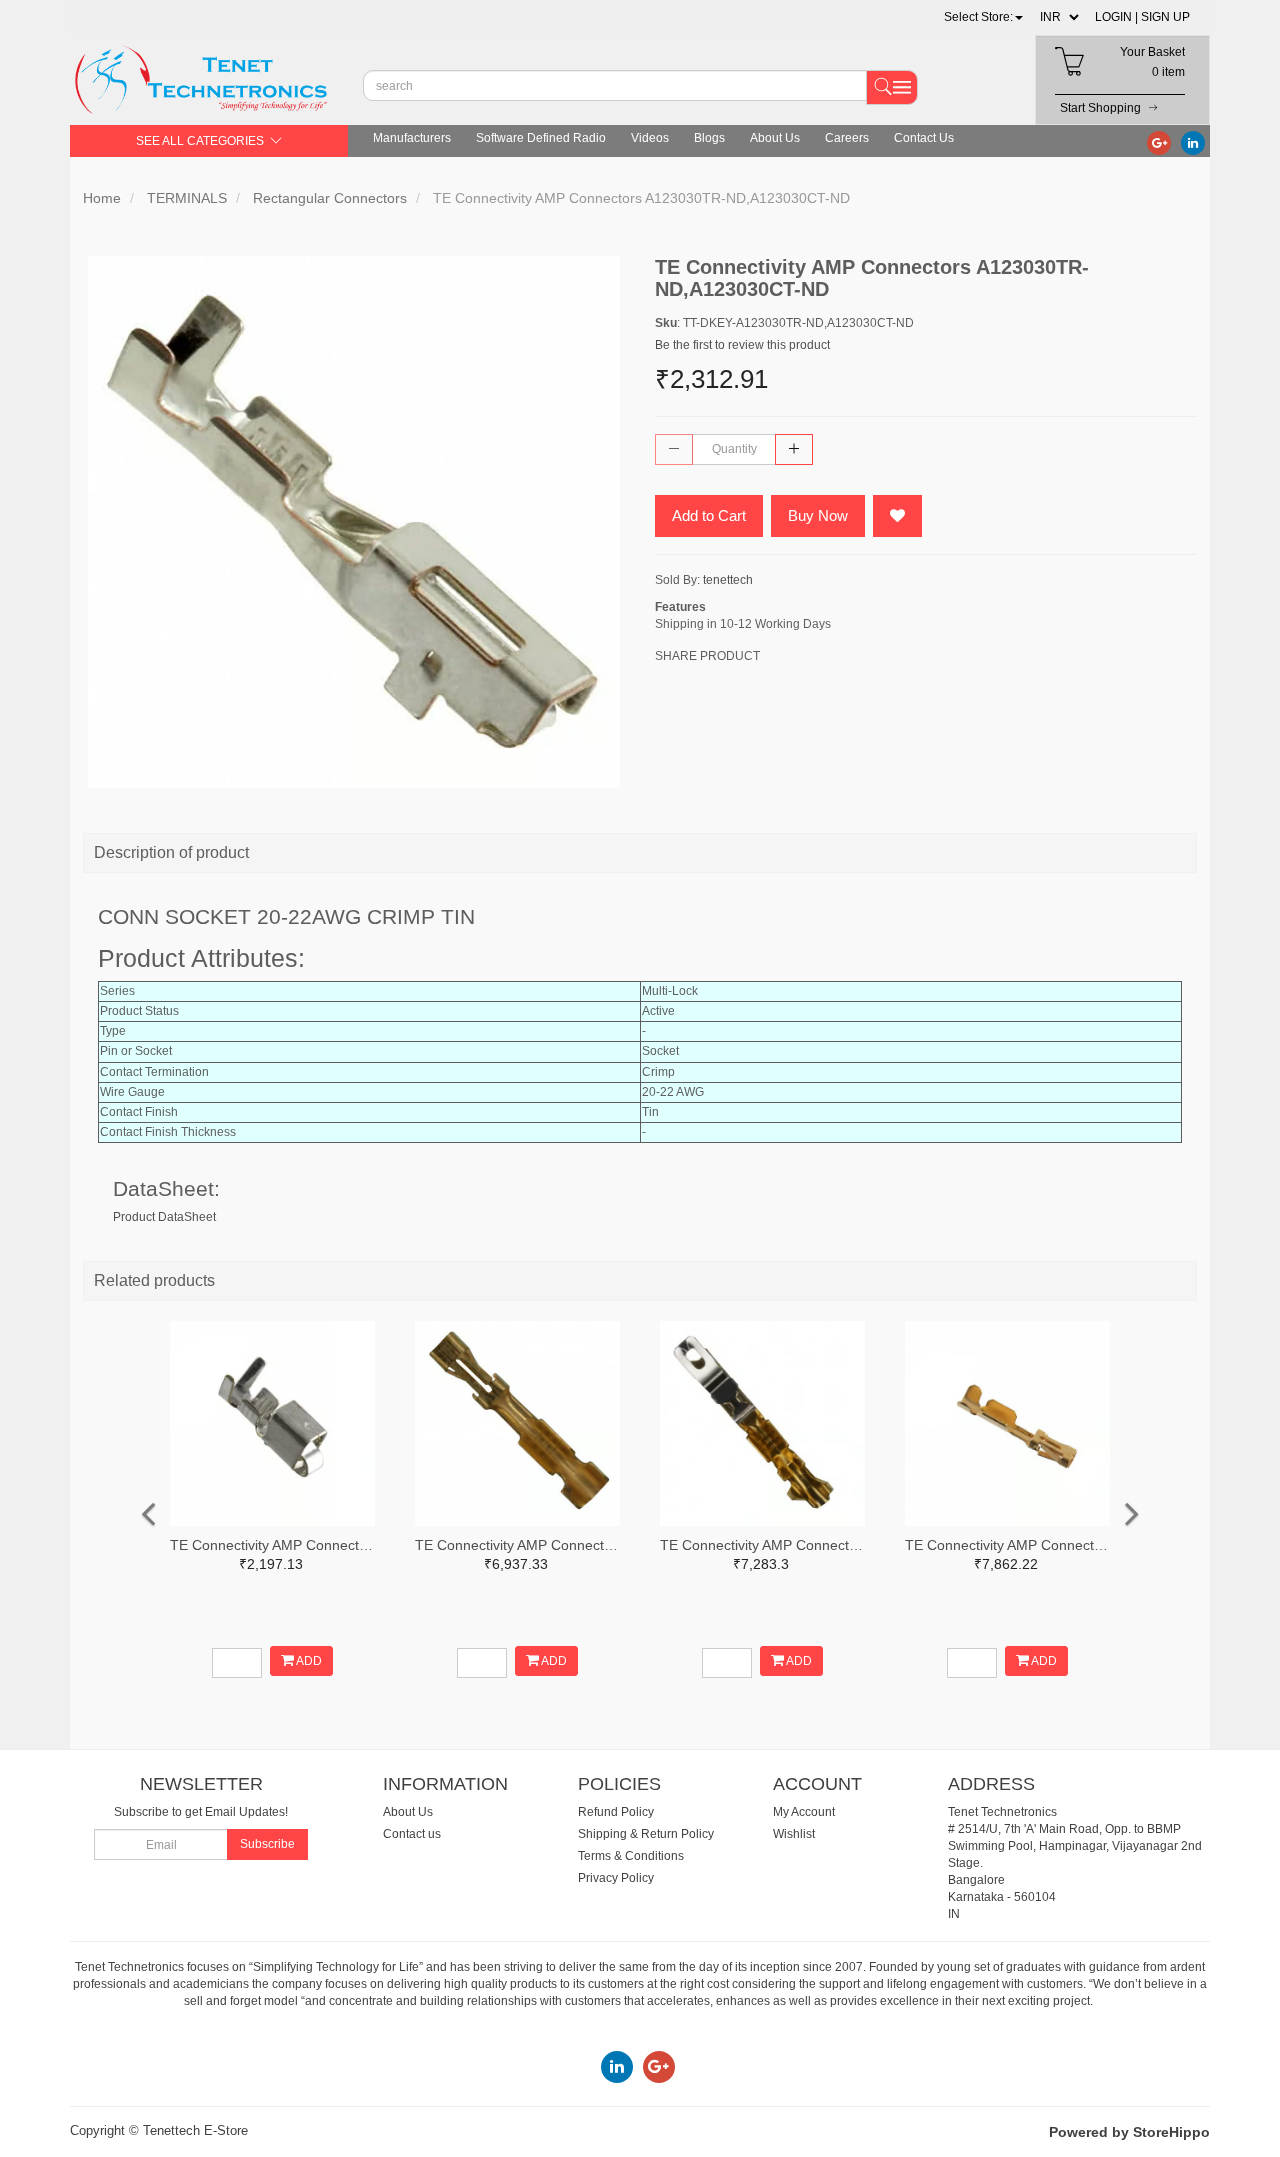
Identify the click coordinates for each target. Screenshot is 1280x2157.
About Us (775, 138)
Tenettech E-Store (195, 2130)
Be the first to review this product (742, 345)
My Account (804, 1812)
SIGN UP (1165, 17)
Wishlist (794, 1834)
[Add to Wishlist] (897, 516)
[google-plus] (1159, 142)
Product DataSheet (164, 1217)
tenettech (728, 580)
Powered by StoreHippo (1129, 2132)
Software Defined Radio (541, 138)
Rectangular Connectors (330, 198)
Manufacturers (412, 138)
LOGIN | (1116, 17)
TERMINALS (187, 198)
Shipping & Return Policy (646, 1834)
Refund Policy (616, 1812)
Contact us (412, 1834)
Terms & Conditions (631, 1856)
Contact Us (924, 138)
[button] (983, 17)
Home (102, 198)
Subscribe (267, 1844)
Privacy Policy (616, 1878)
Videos (650, 138)
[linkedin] (1193, 142)
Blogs (709, 138)
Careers (847, 138)
